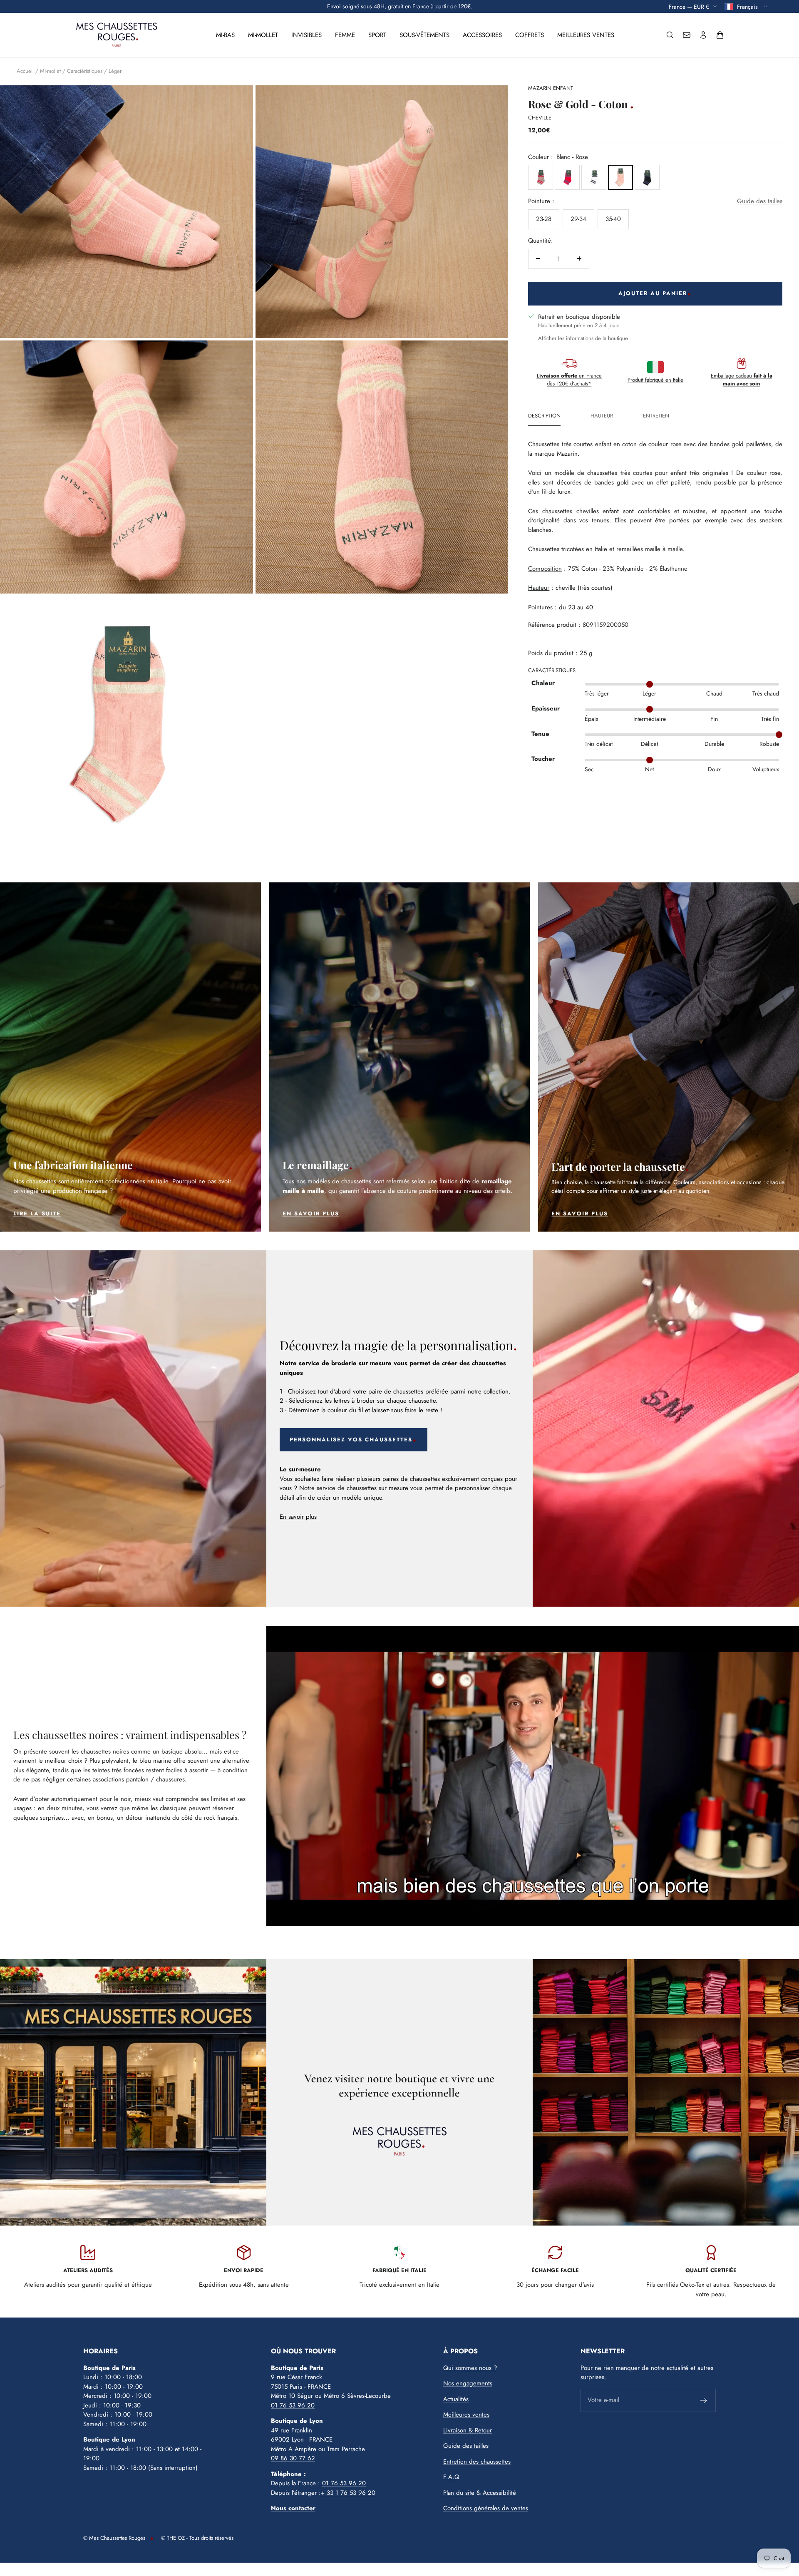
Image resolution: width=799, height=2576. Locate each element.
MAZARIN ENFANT (551, 88)
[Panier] (720, 35)
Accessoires (482, 35)
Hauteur (602, 416)
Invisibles (306, 35)
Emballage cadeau (742, 380)
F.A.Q (451, 2477)
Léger (115, 71)
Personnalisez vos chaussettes (351, 1440)
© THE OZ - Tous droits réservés (197, 2538)
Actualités (456, 2399)
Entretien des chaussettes (477, 2462)
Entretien (656, 416)
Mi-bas (225, 35)
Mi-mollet (263, 35)
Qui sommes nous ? (470, 2368)
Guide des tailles (760, 201)
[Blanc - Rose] (620, 177)
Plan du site (459, 2493)
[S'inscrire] (704, 2400)
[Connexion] (703, 35)
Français (748, 6)
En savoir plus (298, 1517)
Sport (377, 35)
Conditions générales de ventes (486, 2508)
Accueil (25, 71)
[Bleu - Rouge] (567, 177)
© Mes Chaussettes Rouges (114, 2538)
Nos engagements (468, 2383)
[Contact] (687, 35)
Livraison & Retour (468, 2430)
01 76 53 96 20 (293, 2405)
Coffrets (530, 35)
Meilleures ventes (586, 35)
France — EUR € (689, 6)
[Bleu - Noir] (647, 177)
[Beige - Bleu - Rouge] (541, 177)
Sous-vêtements (424, 35)
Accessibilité (499, 2493)
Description (544, 416)
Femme (345, 35)
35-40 (613, 219)
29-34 (578, 219)
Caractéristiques (85, 71)
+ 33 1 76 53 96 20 (348, 2493)
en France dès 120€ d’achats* (569, 380)
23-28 (544, 219)
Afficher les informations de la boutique (583, 338)
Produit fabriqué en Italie (655, 379)
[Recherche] (670, 35)
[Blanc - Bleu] (594, 177)
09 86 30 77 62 (293, 2458)
